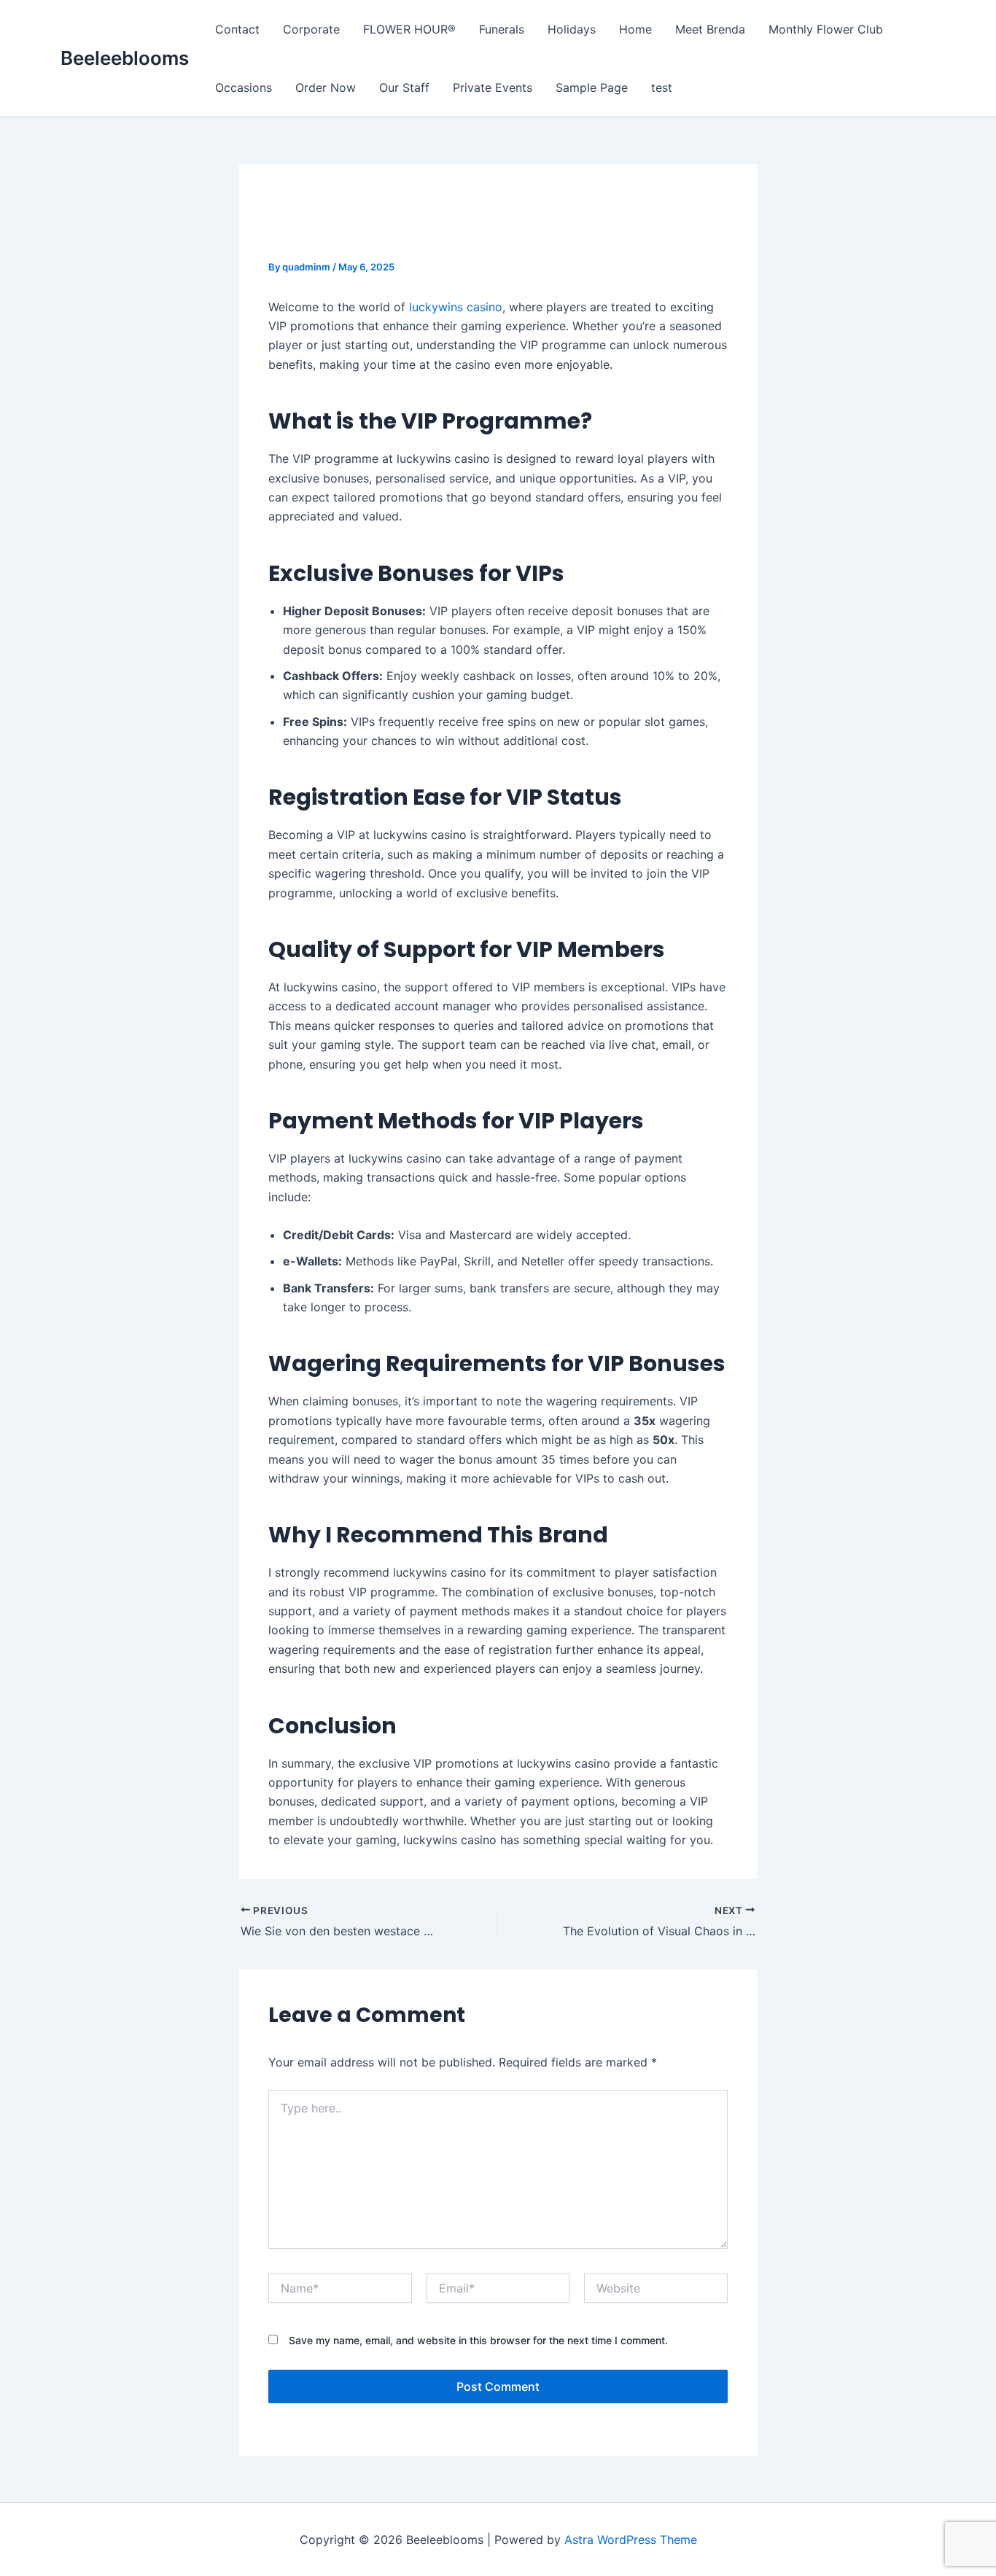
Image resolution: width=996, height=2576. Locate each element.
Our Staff (404, 87)
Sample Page (592, 87)
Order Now (326, 87)
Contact (237, 29)
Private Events (493, 87)
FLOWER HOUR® (409, 29)
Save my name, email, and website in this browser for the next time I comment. (478, 2340)
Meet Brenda (710, 29)
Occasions (244, 87)
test (662, 87)
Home (635, 29)
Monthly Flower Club (826, 29)
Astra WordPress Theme (631, 2540)
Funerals (502, 29)
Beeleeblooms (125, 58)
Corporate (311, 29)
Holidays (572, 29)
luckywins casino (456, 307)
